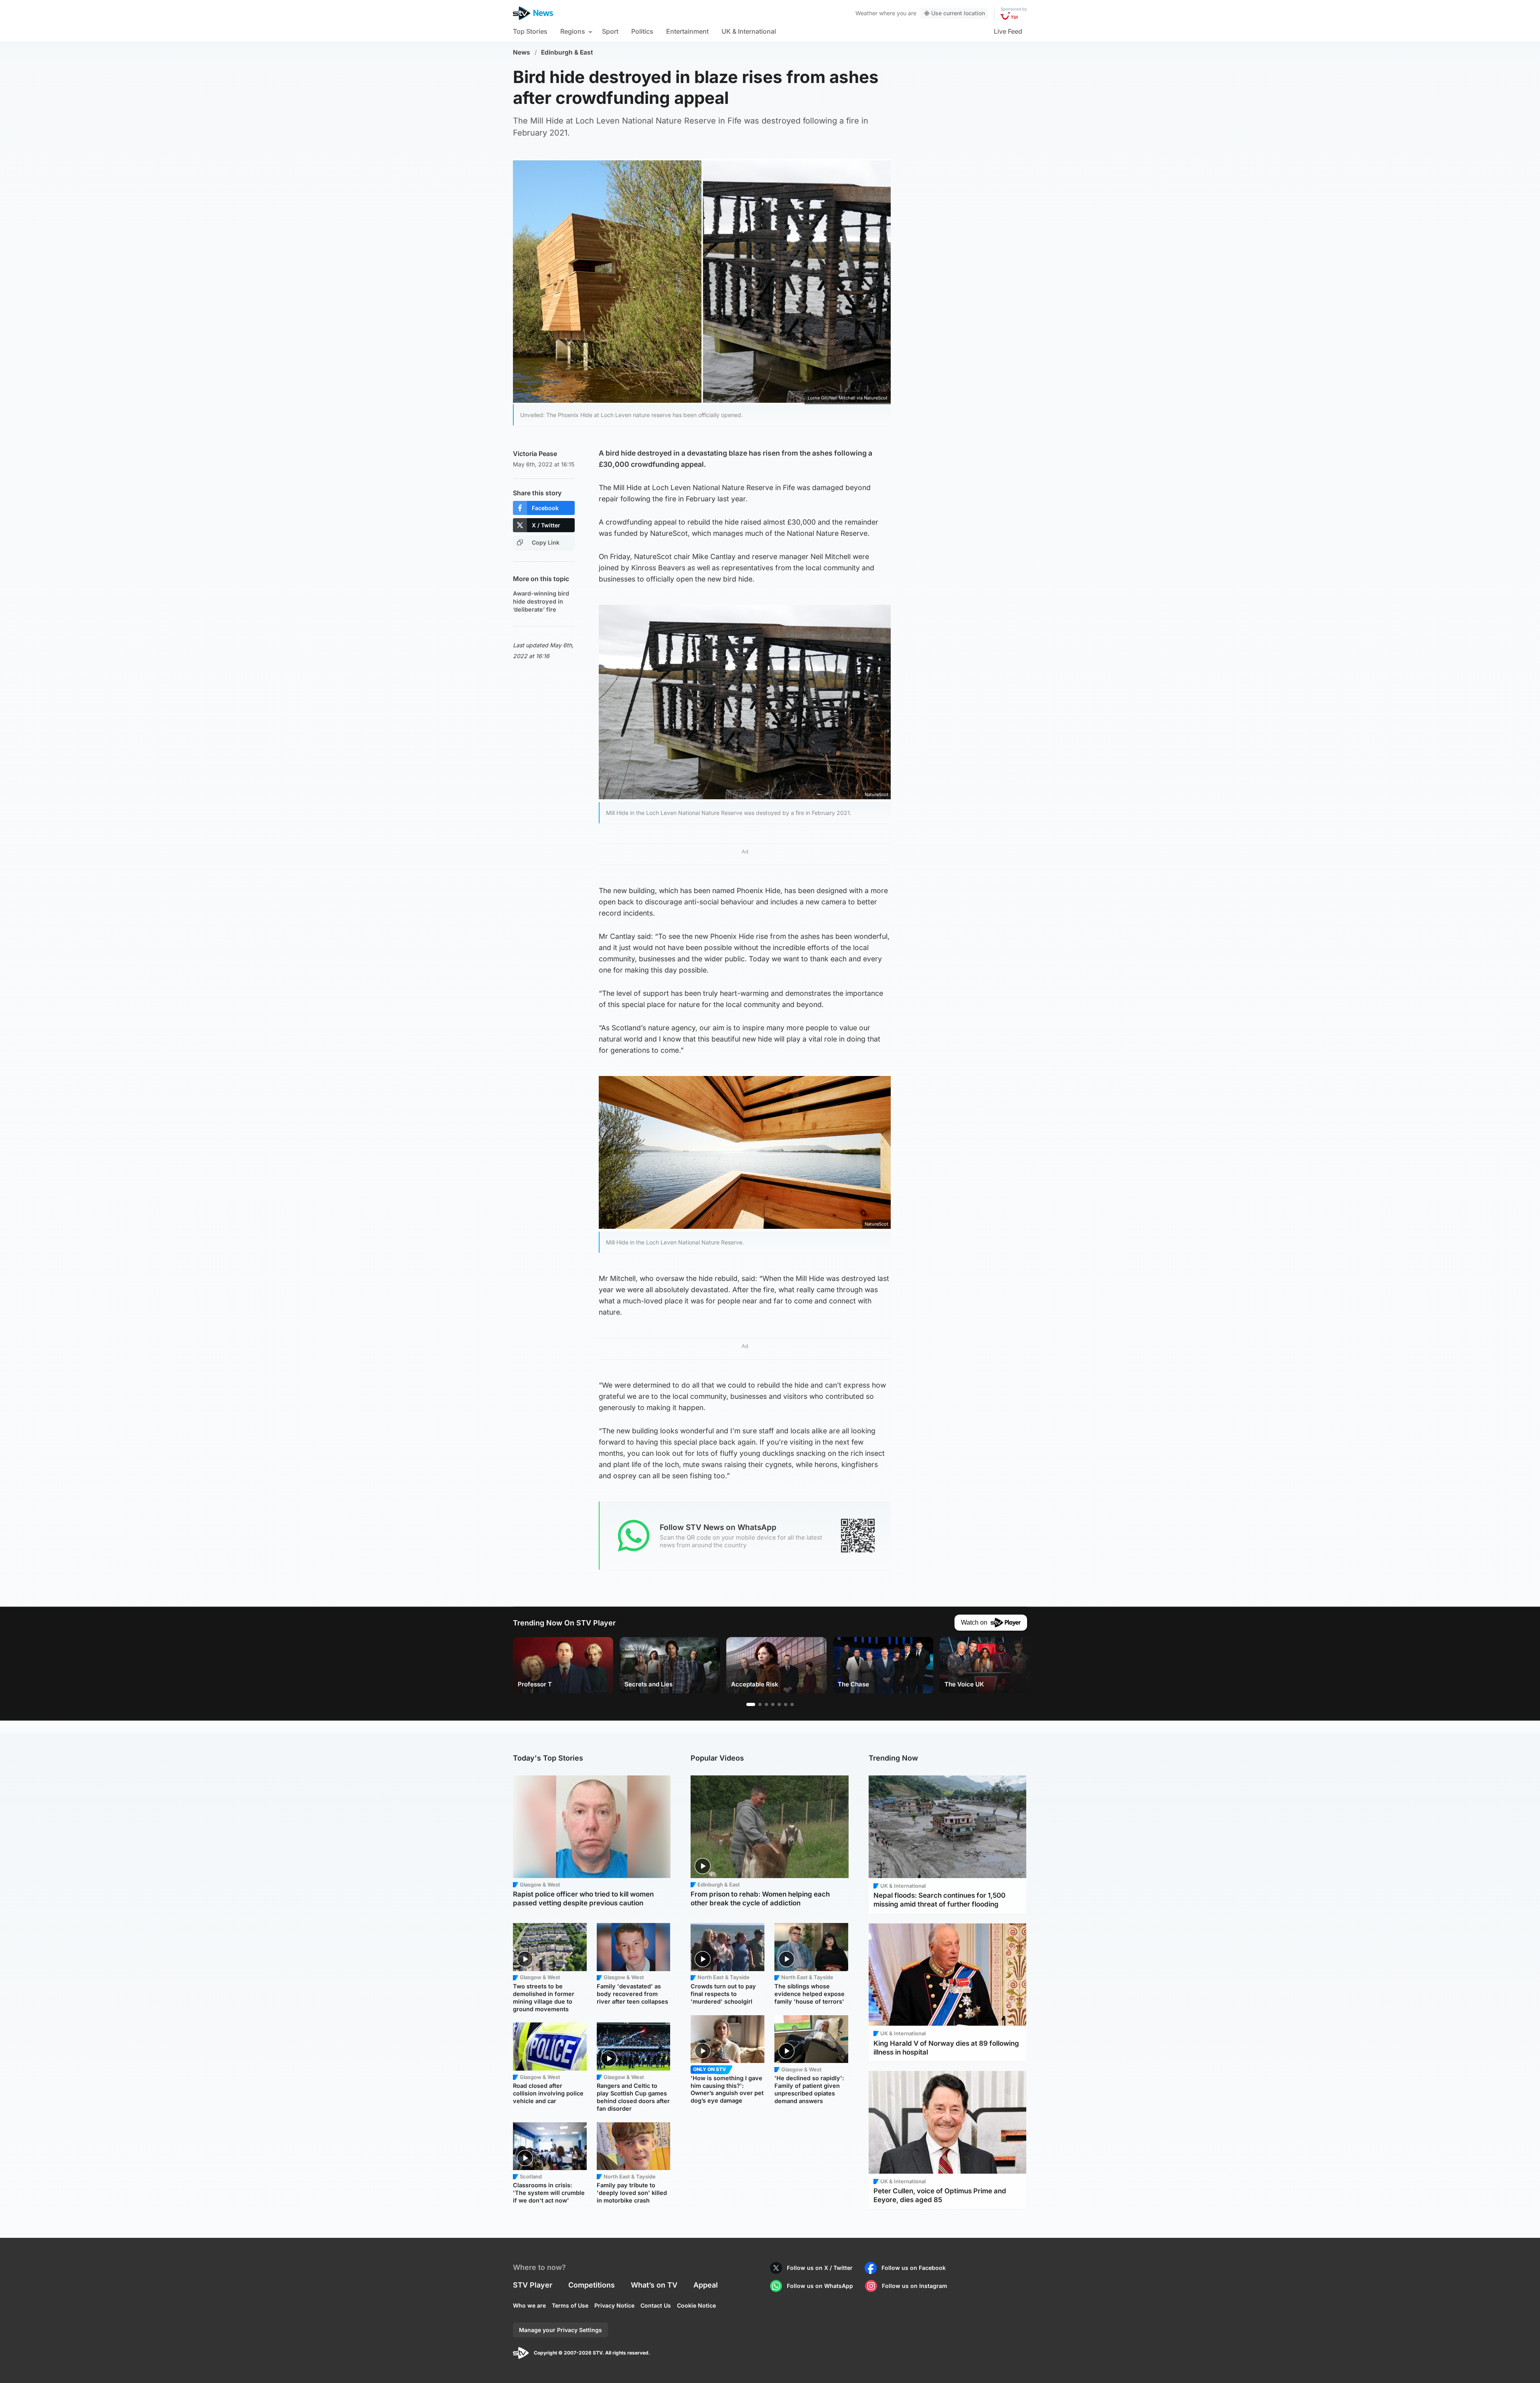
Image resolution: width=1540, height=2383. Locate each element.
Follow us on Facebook (914, 2268)
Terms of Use (570, 2305)
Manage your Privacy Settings (560, 2330)
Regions (573, 31)
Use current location (958, 13)
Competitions (592, 2285)
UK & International (749, 31)
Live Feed (1008, 31)
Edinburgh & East (567, 52)
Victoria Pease (535, 454)
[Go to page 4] (773, 1704)
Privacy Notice (614, 2305)
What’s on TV (654, 2285)
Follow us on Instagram (915, 2286)
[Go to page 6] (786, 1704)
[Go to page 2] (760, 1704)
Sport (610, 31)
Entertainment (687, 31)
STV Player (533, 2285)
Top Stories (530, 31)
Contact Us (656, 2305)
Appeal (706, 2285)
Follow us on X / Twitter (820, 2268)
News (522, 52)
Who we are (529, 2305)
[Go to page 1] (751, 1704)
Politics (642, 31)
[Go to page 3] (766, 1704)
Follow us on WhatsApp (820, 2286)
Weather (866, 13)
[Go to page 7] (792, 1704)
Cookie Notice (696, 2305)
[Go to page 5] (779, 1704)
